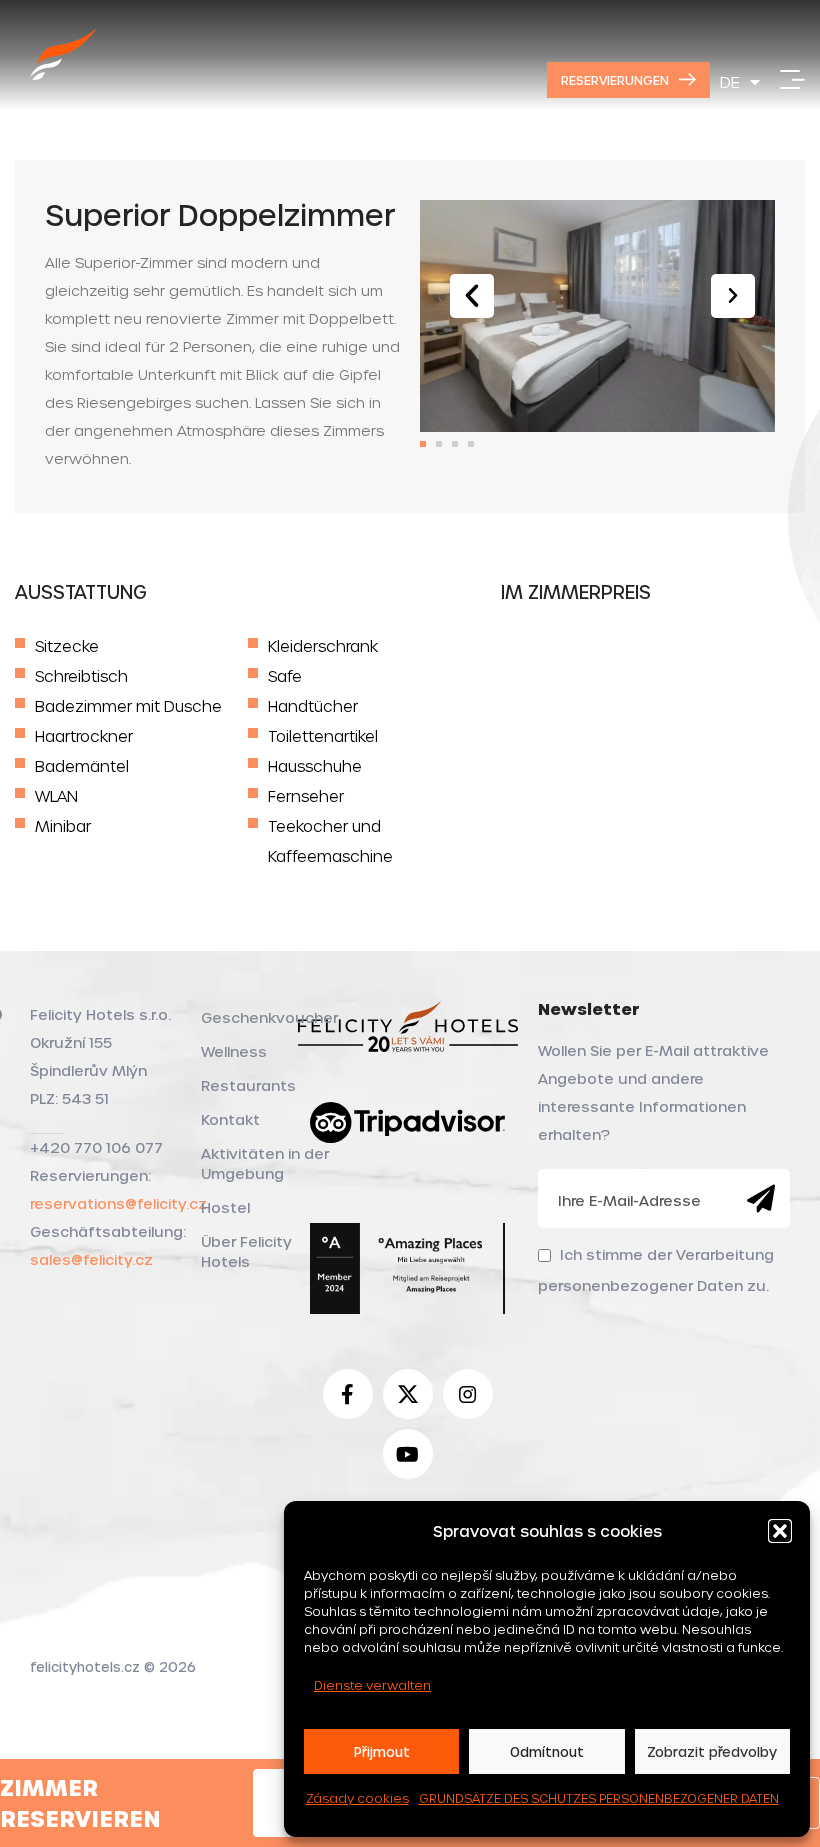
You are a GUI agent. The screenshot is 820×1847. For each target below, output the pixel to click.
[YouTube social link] (408, 1454)
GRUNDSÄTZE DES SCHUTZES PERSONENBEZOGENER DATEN (599, 1798)
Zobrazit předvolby (712, 1751)
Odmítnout (547, 1751)
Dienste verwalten (372, 1685)
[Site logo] (64, 76)
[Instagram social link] (468, 1394)
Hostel (225, 1207)
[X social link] (408, 1394)
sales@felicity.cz (91, 1259)
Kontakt (230, 1119)
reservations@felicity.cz (118, 1203)
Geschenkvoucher (269, 1017)
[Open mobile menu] (792, 80)
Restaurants (248, 1085)
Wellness (234, 1051)
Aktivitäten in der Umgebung (265, 1163)
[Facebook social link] (348, 1394)
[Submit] (761, 1199)
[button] (780, 1531)
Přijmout (382, 1751)
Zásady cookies (357, 1798)
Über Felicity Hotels (246, 1251)
